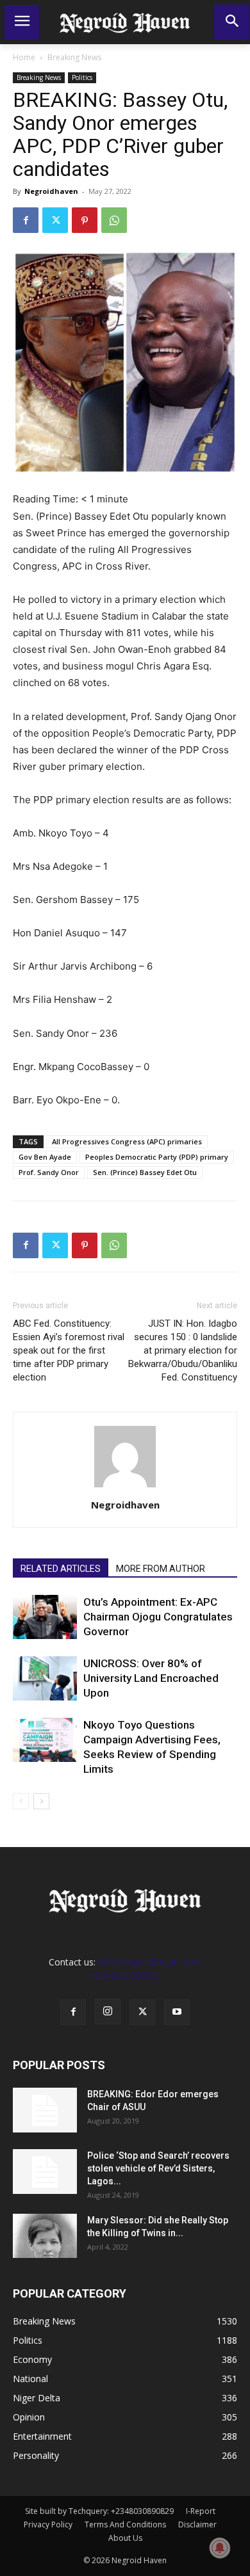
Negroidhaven (51, 191)
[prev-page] (21, 1801)
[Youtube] (177, 2012)
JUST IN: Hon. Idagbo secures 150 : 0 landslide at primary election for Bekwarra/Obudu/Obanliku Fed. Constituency (183, 1350)
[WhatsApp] (114, 220)
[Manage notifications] (220, 2548)
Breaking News (74, 57)
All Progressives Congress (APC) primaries (127, 1141)
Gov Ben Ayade (45, 1157)
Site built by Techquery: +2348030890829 (99, 2511)
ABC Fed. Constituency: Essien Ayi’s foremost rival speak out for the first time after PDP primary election (69, 1350)
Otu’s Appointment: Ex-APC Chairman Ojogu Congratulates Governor (158, 1617)
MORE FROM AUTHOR (161, 1569)
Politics (82, 77)
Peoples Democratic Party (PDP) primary (157, 1157)
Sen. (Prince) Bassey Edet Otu (145, 1172)
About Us (125, 2538)
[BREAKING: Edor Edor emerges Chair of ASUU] (45, 2110)
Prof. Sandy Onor (49, 1172)
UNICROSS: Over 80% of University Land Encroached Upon (151, 1678)
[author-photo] (125, 1487)
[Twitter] (55, 220)
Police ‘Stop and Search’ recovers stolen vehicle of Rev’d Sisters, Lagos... (158, 2168)
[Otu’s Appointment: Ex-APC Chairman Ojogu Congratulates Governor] (45, 1617)
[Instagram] (108, 2012)
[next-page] (41, 1801)
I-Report (201, 2511)
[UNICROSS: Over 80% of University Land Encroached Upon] (45, 1678)
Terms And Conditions (125, 2524)
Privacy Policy (48, 2524)
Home (24, 57)
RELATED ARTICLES (61, 1569)
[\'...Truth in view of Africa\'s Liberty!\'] (125, 22)
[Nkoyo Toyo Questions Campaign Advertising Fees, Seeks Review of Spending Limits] (45, 1740)
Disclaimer (197, 2524)
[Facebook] (26, 220)
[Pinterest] (85, 220)
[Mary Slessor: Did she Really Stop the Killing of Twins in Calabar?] (45, 2236)
